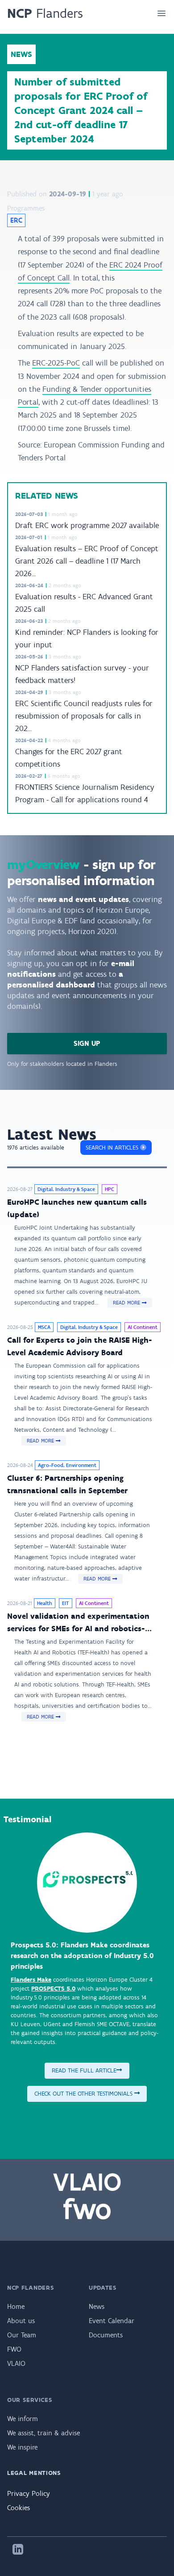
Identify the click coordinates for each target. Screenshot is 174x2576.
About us (21, 2321)
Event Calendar (112, 2321)
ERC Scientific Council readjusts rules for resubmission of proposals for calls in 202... (84, 716)
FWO (14, 2349)
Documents (106, 2335)
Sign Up (87, 1043)
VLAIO (16, 2363)
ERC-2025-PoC (56, 363)
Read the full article (84, 2070)
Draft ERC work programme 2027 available (87, 525)
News (97, 2306)
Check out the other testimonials (84, 2094)
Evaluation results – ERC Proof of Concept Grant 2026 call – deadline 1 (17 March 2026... (87, 561)
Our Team (22, 2335)
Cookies (19, 2508)
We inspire (22, 2447)
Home (16, 2306)
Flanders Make (31, 1980)
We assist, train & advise (43, 2433)
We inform (23, 2419)
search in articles (113, 1148)
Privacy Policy (29, 2493)
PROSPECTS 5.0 (53, 1989)
